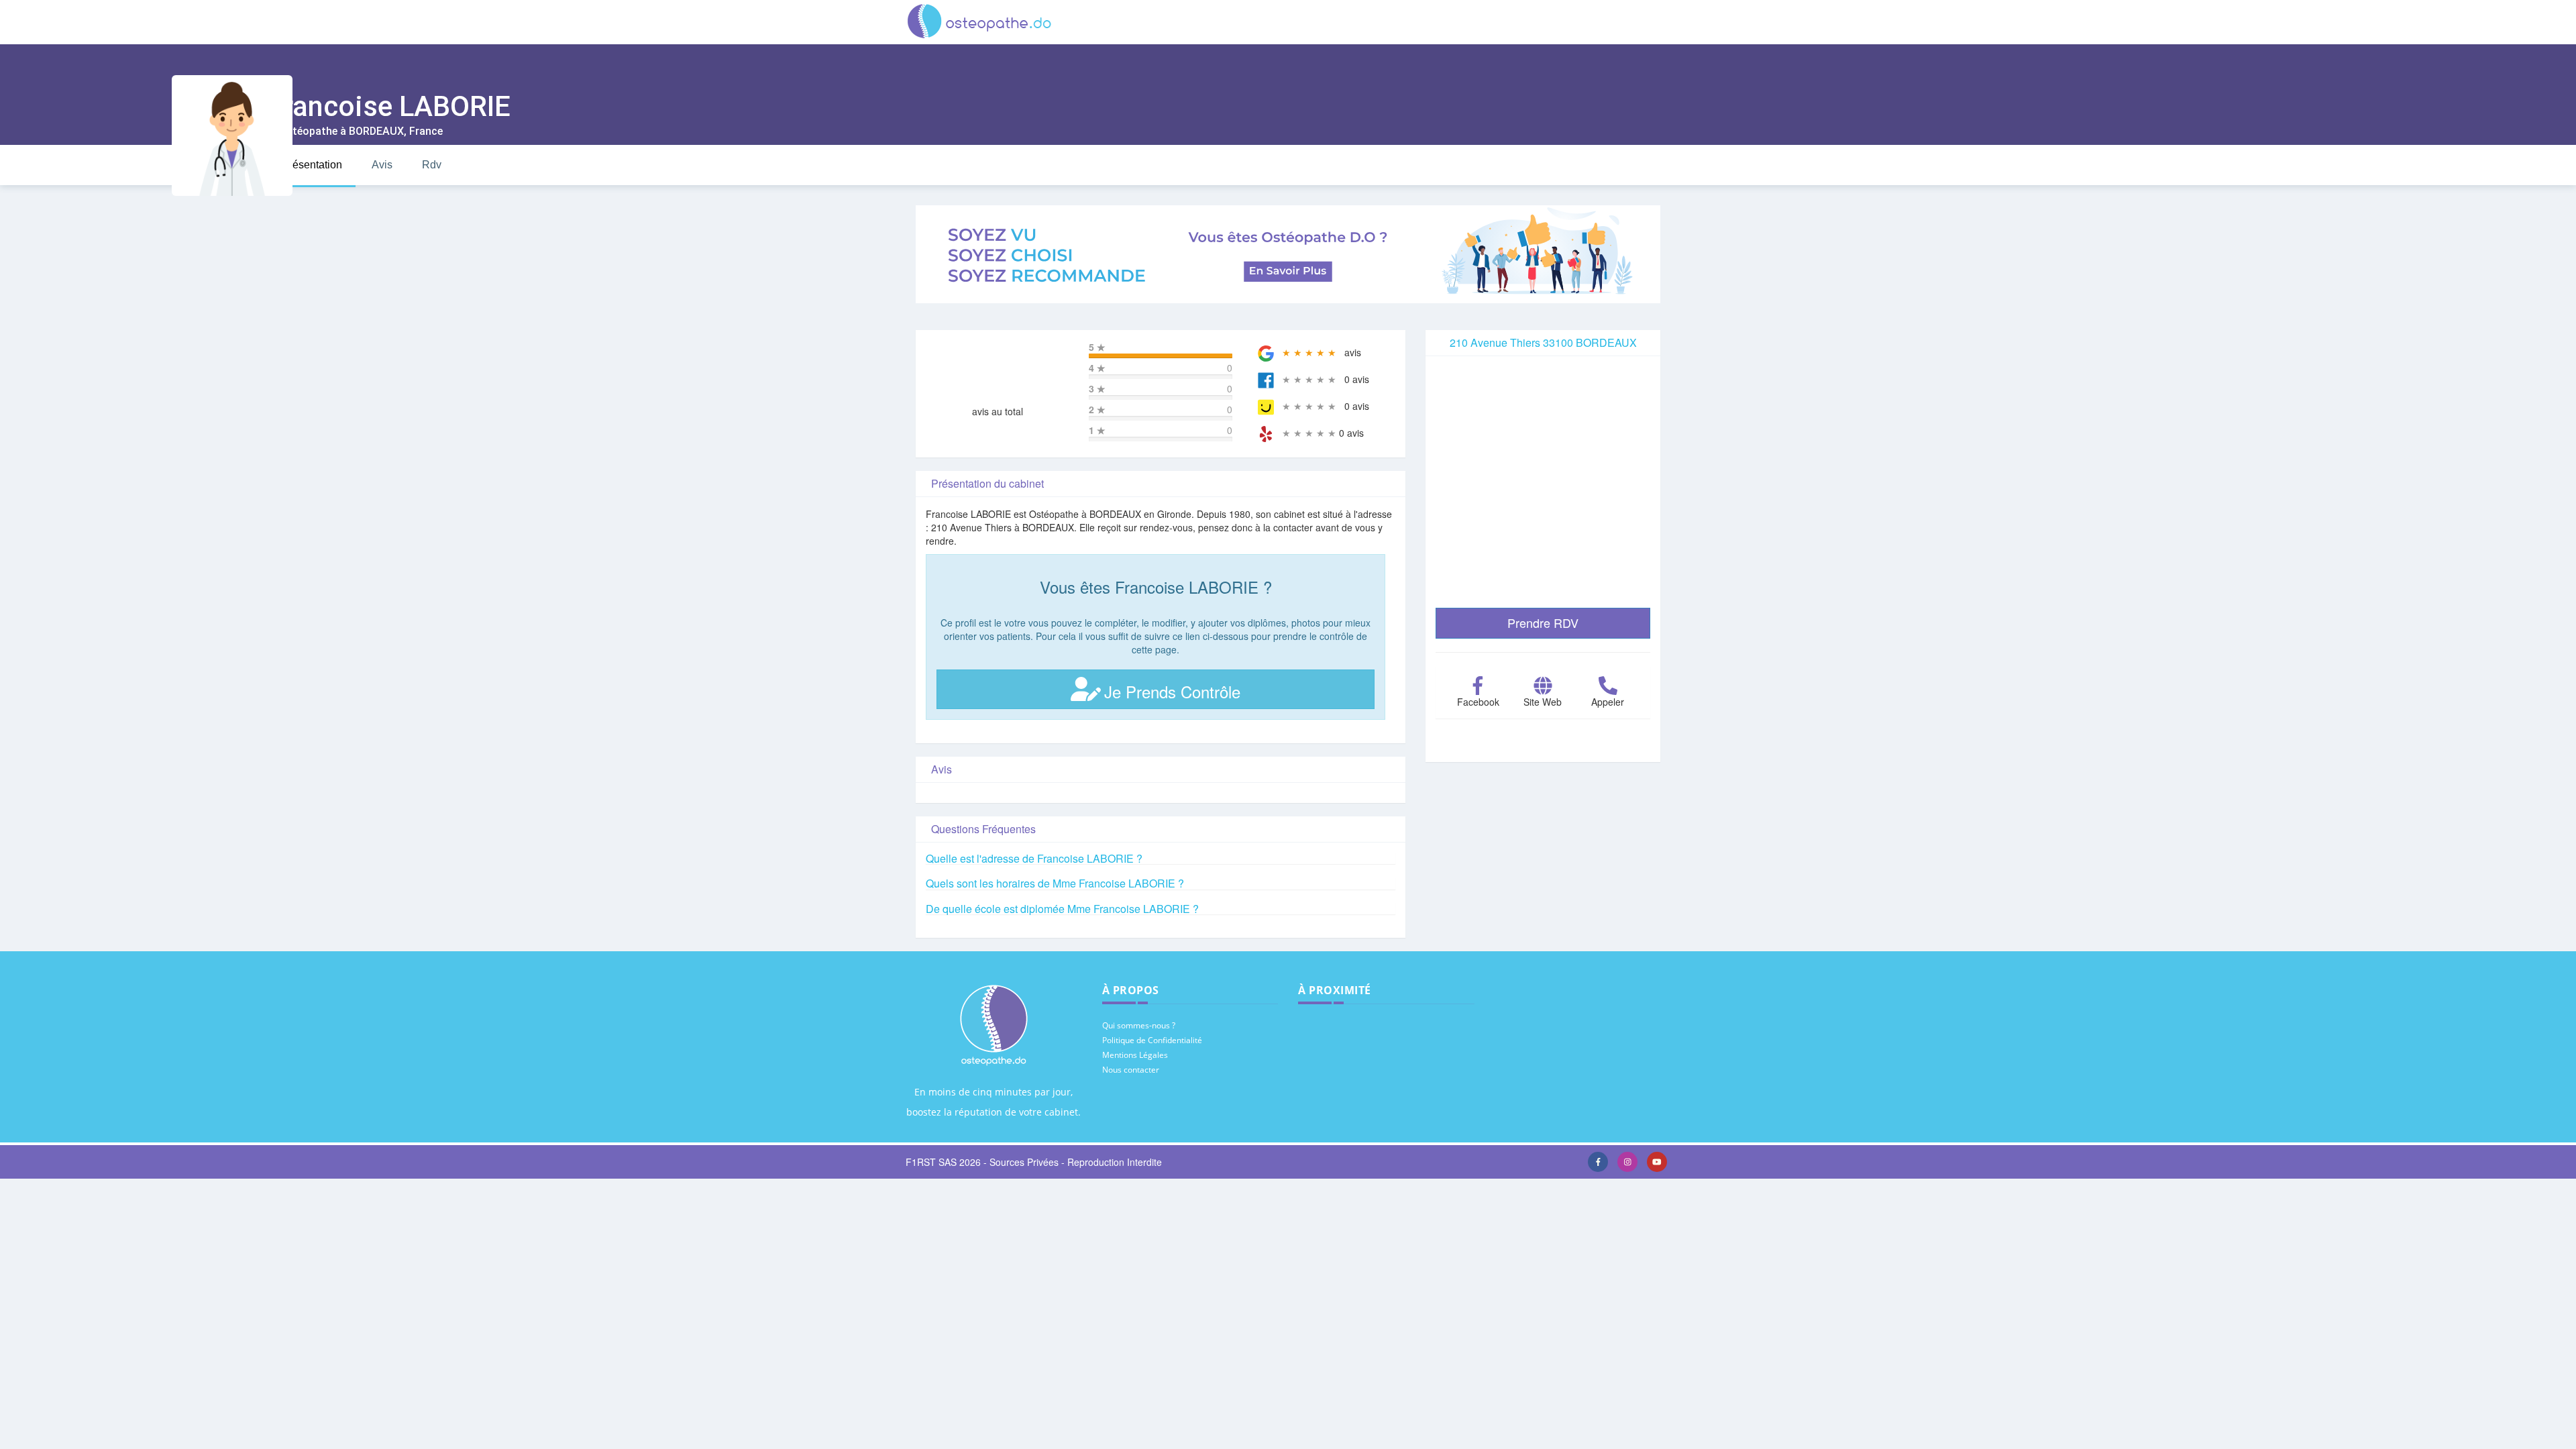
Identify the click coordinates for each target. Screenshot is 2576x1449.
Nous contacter (1131, 1070)
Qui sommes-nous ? (1139, 1025)
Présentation (312, 165)
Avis (382, 165)
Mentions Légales (1135, 1055)
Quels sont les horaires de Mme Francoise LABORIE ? (1055, 883)
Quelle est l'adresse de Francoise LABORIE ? (1034, 858)
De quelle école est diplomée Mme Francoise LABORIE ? (1062, 909)
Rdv (432, 165)
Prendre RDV (1543, 623)
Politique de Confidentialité (1152, 1040)
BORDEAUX (376, 131)
